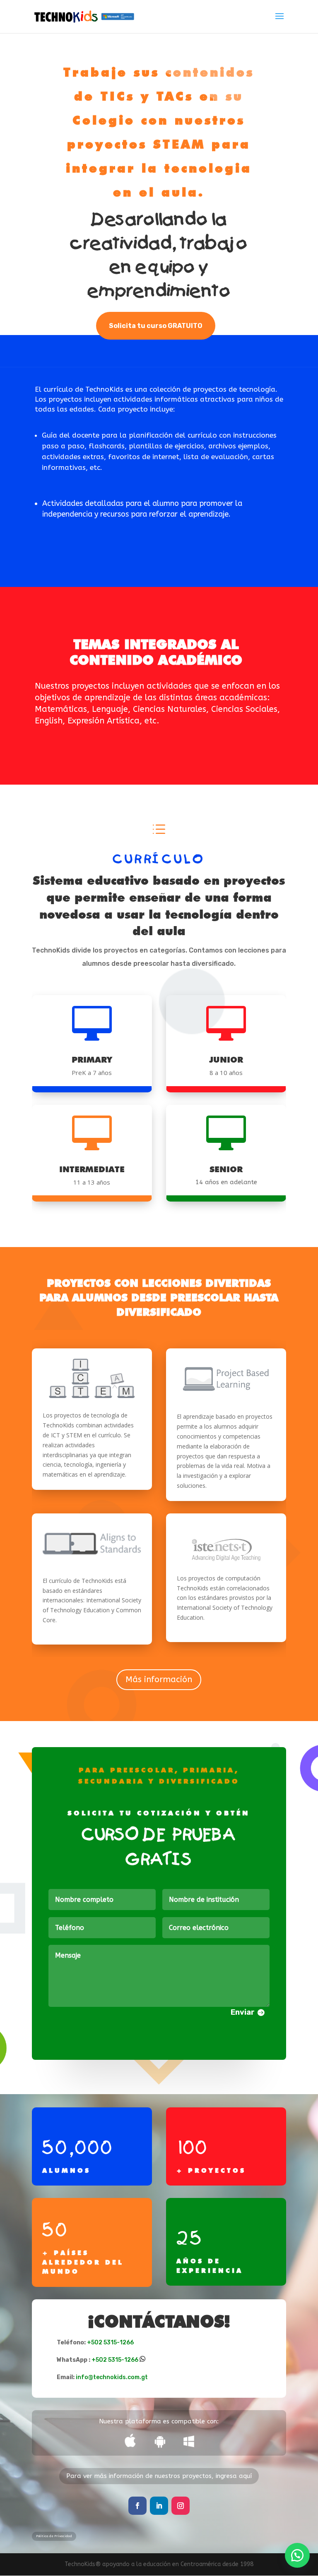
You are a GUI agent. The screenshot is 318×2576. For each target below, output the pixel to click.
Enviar (243, 2012)
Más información (159, 1679)
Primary (92, 1060)
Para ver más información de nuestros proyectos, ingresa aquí (159, 2476)
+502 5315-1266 (110, 2343)
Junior (226, 1060)
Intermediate (92, 1169)
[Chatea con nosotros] (297, 2555)
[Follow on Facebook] (137, 2506)
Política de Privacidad (54, 2536)
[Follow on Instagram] (181, 2506)
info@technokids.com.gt (112, 2377)
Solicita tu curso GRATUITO (156, 326)
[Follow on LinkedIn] (159, 2506)
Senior (226, 1169)
